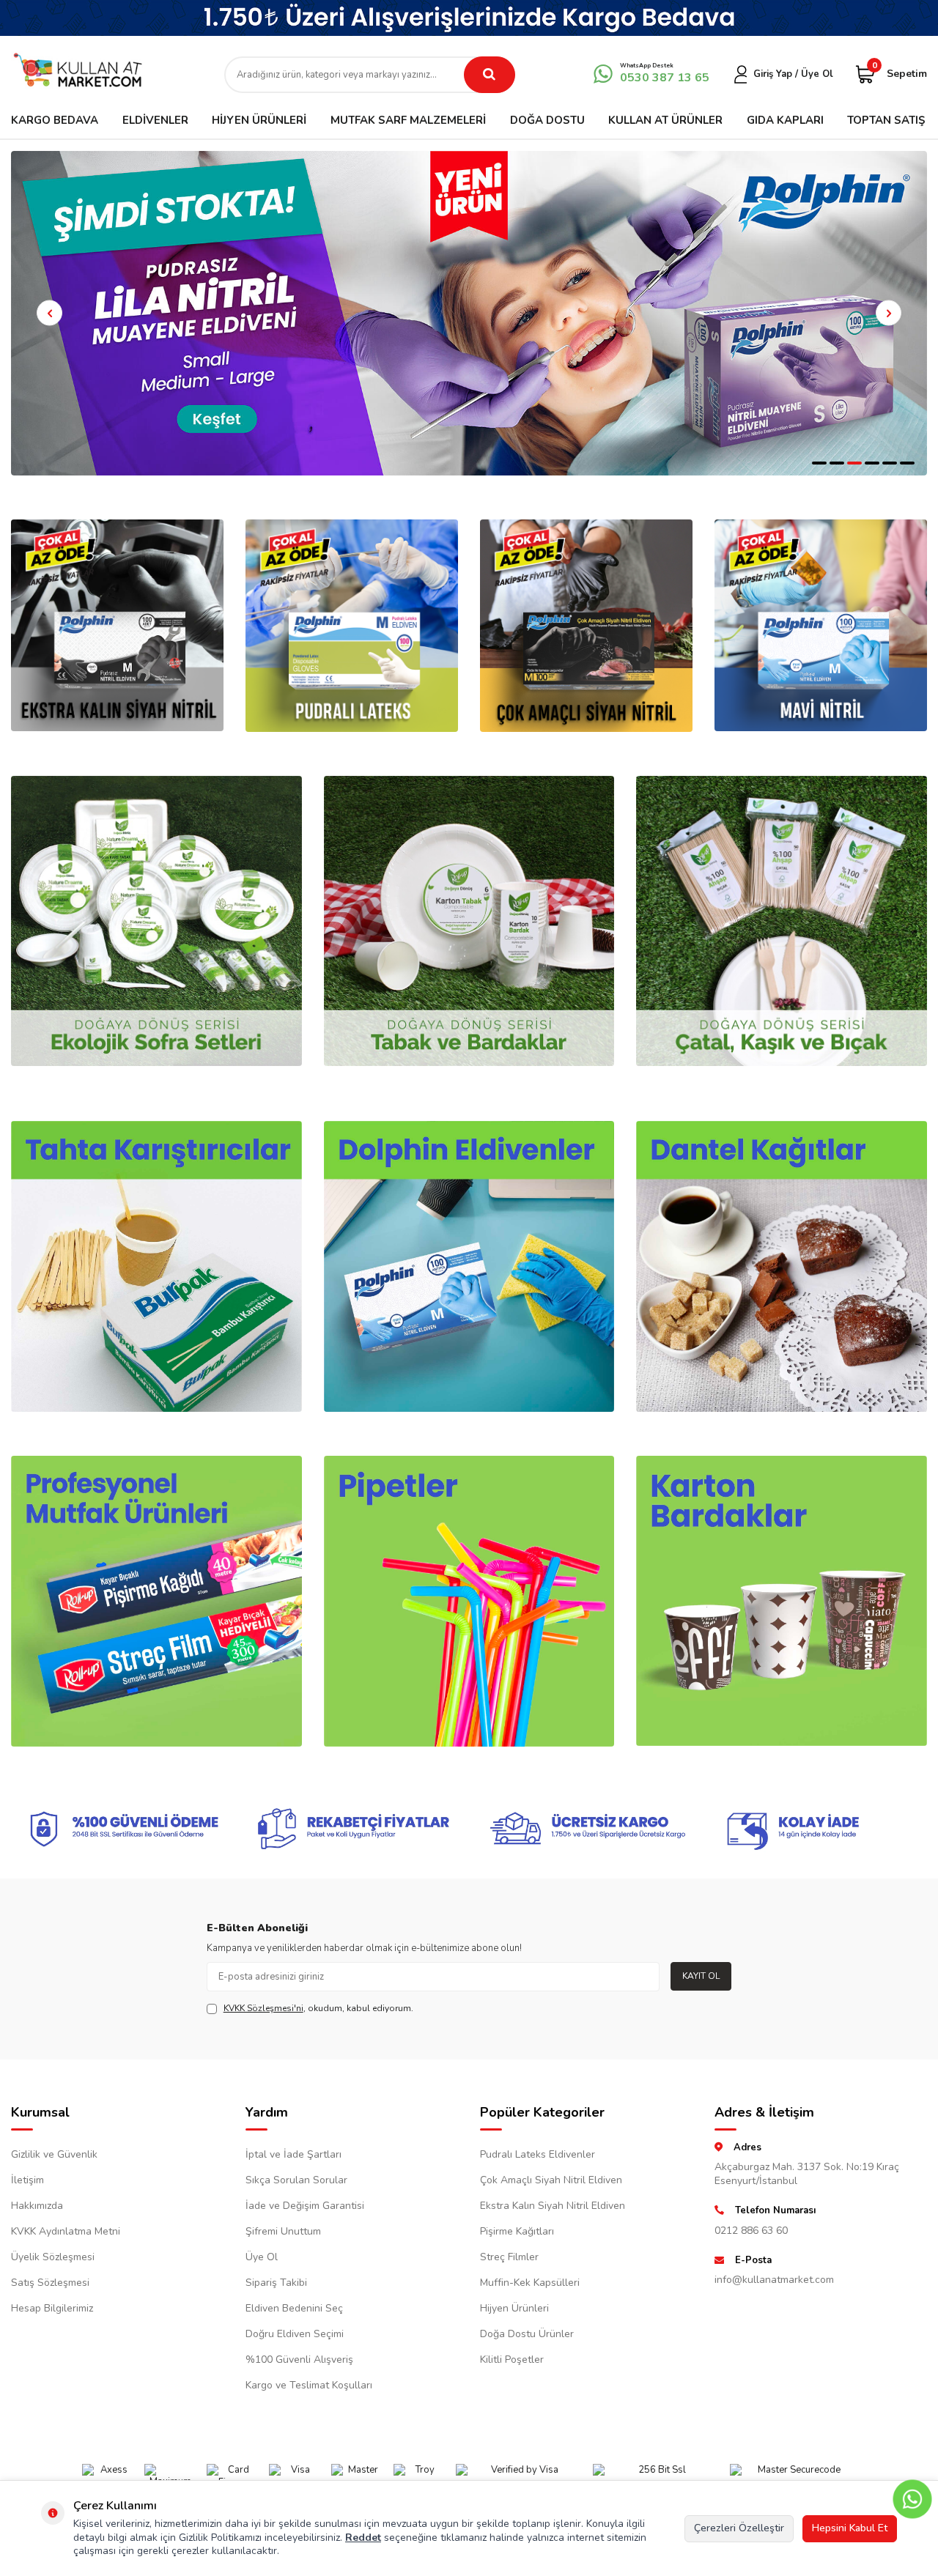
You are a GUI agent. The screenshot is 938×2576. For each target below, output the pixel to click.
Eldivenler (155, 120)
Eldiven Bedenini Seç (294, 2308)
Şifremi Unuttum (283, 2231)
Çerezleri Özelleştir (739, 2528)
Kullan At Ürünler (665, 120)
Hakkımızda (37, 2206)
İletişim (27, 2180)
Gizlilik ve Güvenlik (54, 2154)
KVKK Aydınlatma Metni (66, 2231)
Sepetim (900, 73)
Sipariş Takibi (276, 2283)
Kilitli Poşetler (512, 2360)
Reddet (363, 2538)
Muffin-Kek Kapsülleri (530, 2283)
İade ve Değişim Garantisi (305, 2206)
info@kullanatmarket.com (774, 2280)
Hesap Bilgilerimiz (52, 2308)
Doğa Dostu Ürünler (527, 2334)
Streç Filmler (509, 2257)
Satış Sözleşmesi (50, 2283)
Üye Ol (262, 2257)
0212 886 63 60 (751, 2231)
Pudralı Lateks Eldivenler (538, 2154)
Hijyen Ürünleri (259, 120)
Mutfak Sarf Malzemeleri (408, 120)
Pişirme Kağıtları (517, 2231)
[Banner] (469, 18)
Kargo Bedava (55, 120)
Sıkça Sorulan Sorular (296, 2180)
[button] (819, 463)
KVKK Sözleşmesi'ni (263, 2008)
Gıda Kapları (785, 120)
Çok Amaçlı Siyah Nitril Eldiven (551, 2180)
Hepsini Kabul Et (850, 2528)
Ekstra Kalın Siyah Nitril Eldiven (553, 2206)
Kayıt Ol (701, 1976)
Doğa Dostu (547, 120)
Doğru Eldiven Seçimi (295, 2334)
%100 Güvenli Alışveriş (299, 2360)
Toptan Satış (886, 120)
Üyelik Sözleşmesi (53, 2257)
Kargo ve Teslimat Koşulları (309, 2385)
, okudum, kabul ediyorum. (318, 2008)
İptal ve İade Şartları (293, 2154)
